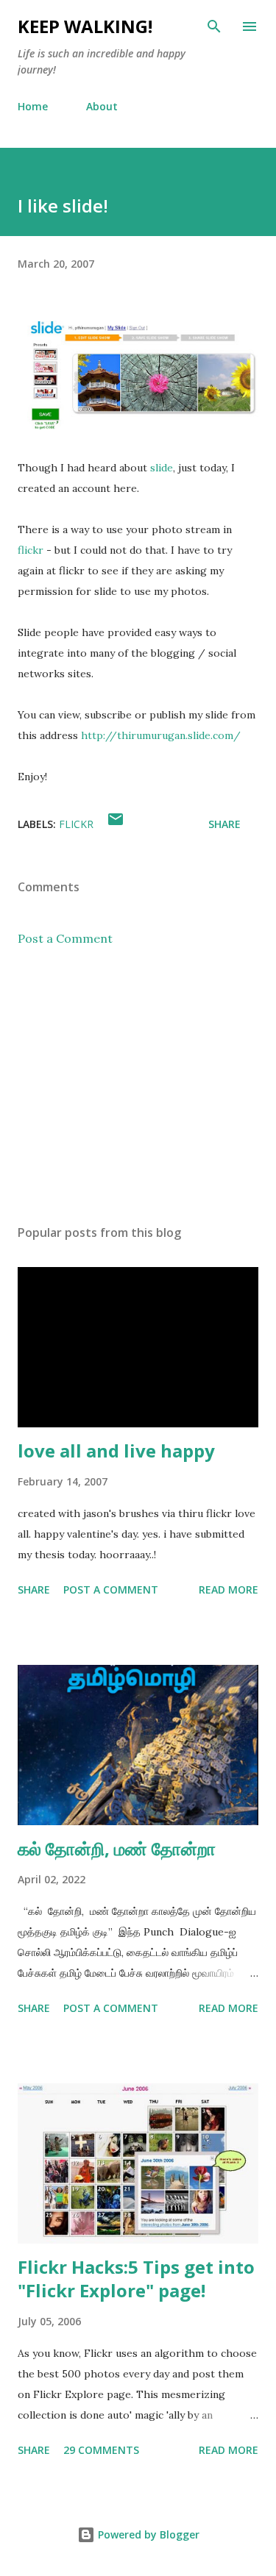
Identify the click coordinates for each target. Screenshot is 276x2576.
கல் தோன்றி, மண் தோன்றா (117, 1848)
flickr (31, 550)
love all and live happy (116, 1451)
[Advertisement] (138, 1085)
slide (162, 468)
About (102, 106)
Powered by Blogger (147, 2534)
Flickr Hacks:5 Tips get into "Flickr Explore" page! (136, 2279)
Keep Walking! (85, 26)
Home (33, 106)
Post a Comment (65, 938)
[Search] (214, 26)
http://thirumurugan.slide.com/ (161, 735)
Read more (229, 1590)
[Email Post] (116, 824)
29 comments (101, 2450)
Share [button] (224, 824)
